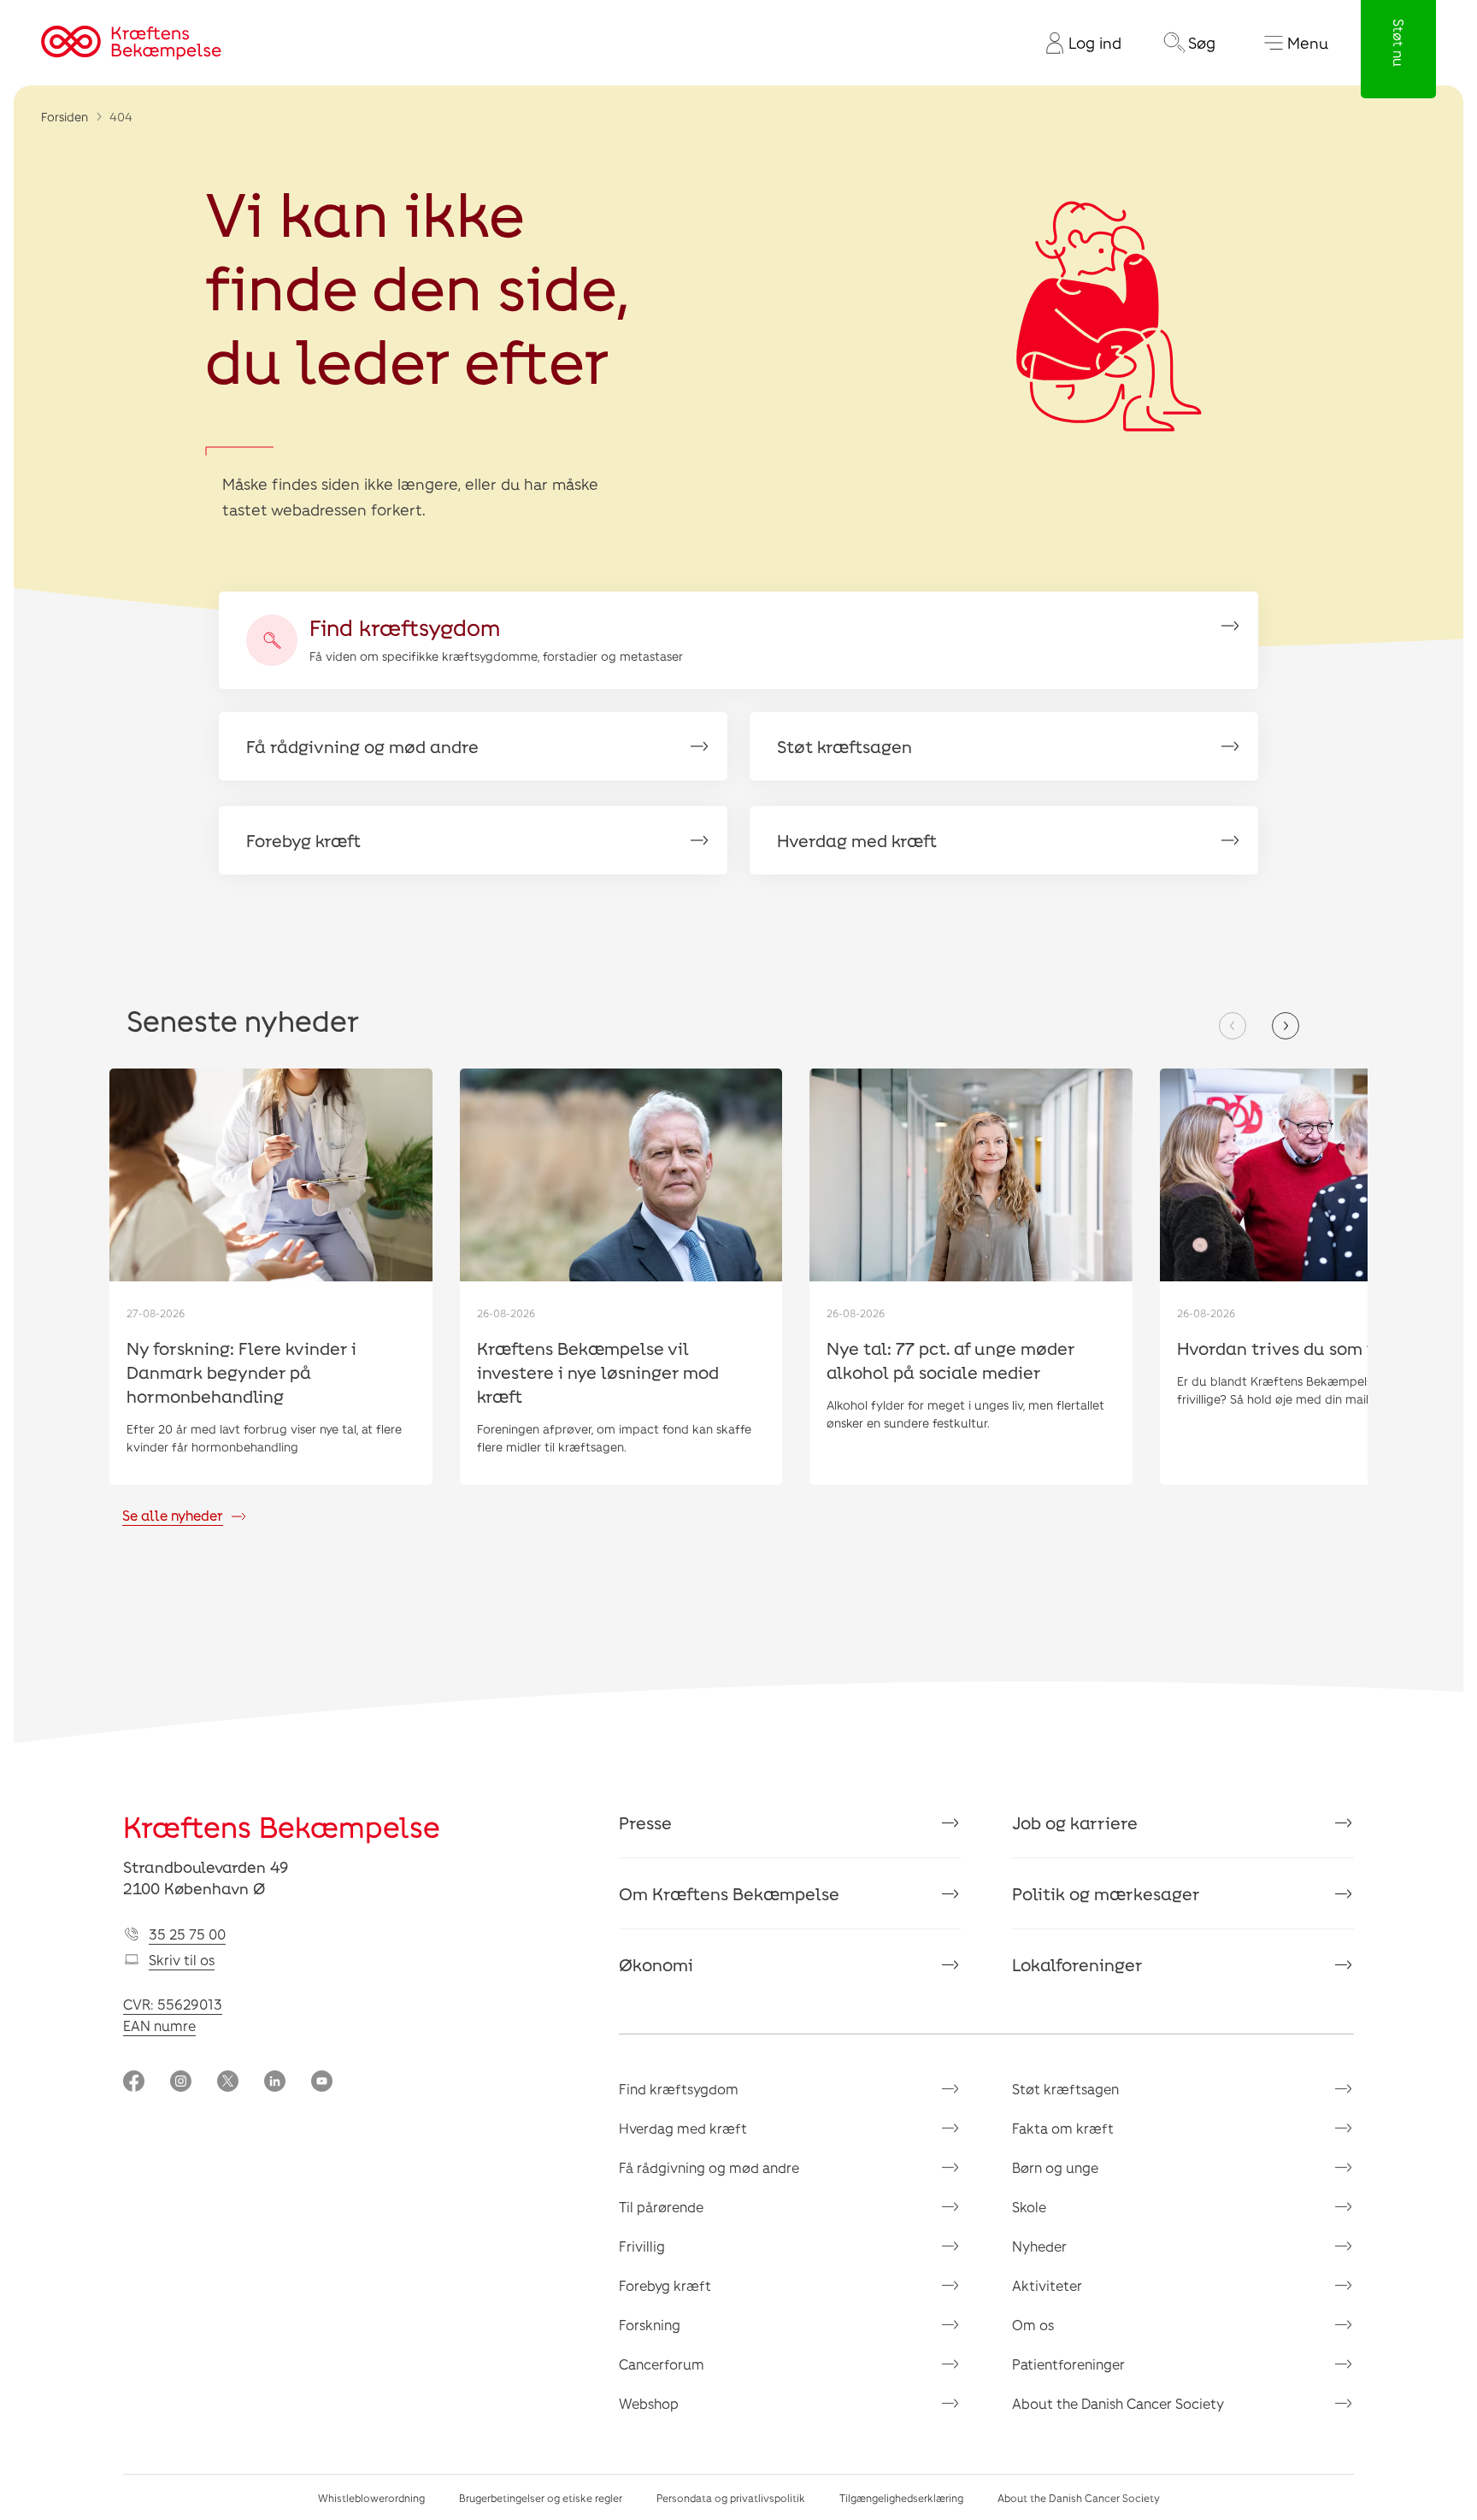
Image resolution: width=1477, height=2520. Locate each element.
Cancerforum (662, 2364)
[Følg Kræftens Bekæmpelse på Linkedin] (275, 2083)
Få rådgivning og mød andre (709, 2167)
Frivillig (642, 2246)
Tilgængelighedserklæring (901, 2498)
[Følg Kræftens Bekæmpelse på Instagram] (181, 2083)
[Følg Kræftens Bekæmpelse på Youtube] (322, 2083)
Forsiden (65, 117)
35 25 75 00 (187, 1934)
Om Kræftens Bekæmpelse (729, 1893)
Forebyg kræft (665, 2285)
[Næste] (1286, 1026)
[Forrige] (1233, 1026)
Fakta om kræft (1063, 2128)
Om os (1033, 2325)
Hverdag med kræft (683, 2128)
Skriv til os (182, 1960)
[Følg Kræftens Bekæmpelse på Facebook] (134, 2083)
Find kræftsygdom (679, 2089)
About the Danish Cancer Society (1118, 2403)
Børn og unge (1055, 2167)
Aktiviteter (1047, 2285)
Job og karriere (1075, 1822)
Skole (1029, 2207)
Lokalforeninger (1077, 1964)
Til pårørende (661, 2207)
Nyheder (1039, 2246)
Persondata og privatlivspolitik (731, 2498)
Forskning (650, 2325)
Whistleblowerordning (371, 2498)
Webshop (649, 2403)
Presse (645, 1822)
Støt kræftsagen (1065, 2089)
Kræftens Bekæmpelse (282, 1826)
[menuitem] (1077, 43)
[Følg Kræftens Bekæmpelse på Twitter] (228, 2083)
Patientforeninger (1068, 2364)
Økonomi (656, 1964)
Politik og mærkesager (1106, 1893)
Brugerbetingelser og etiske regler (541, 2498)
